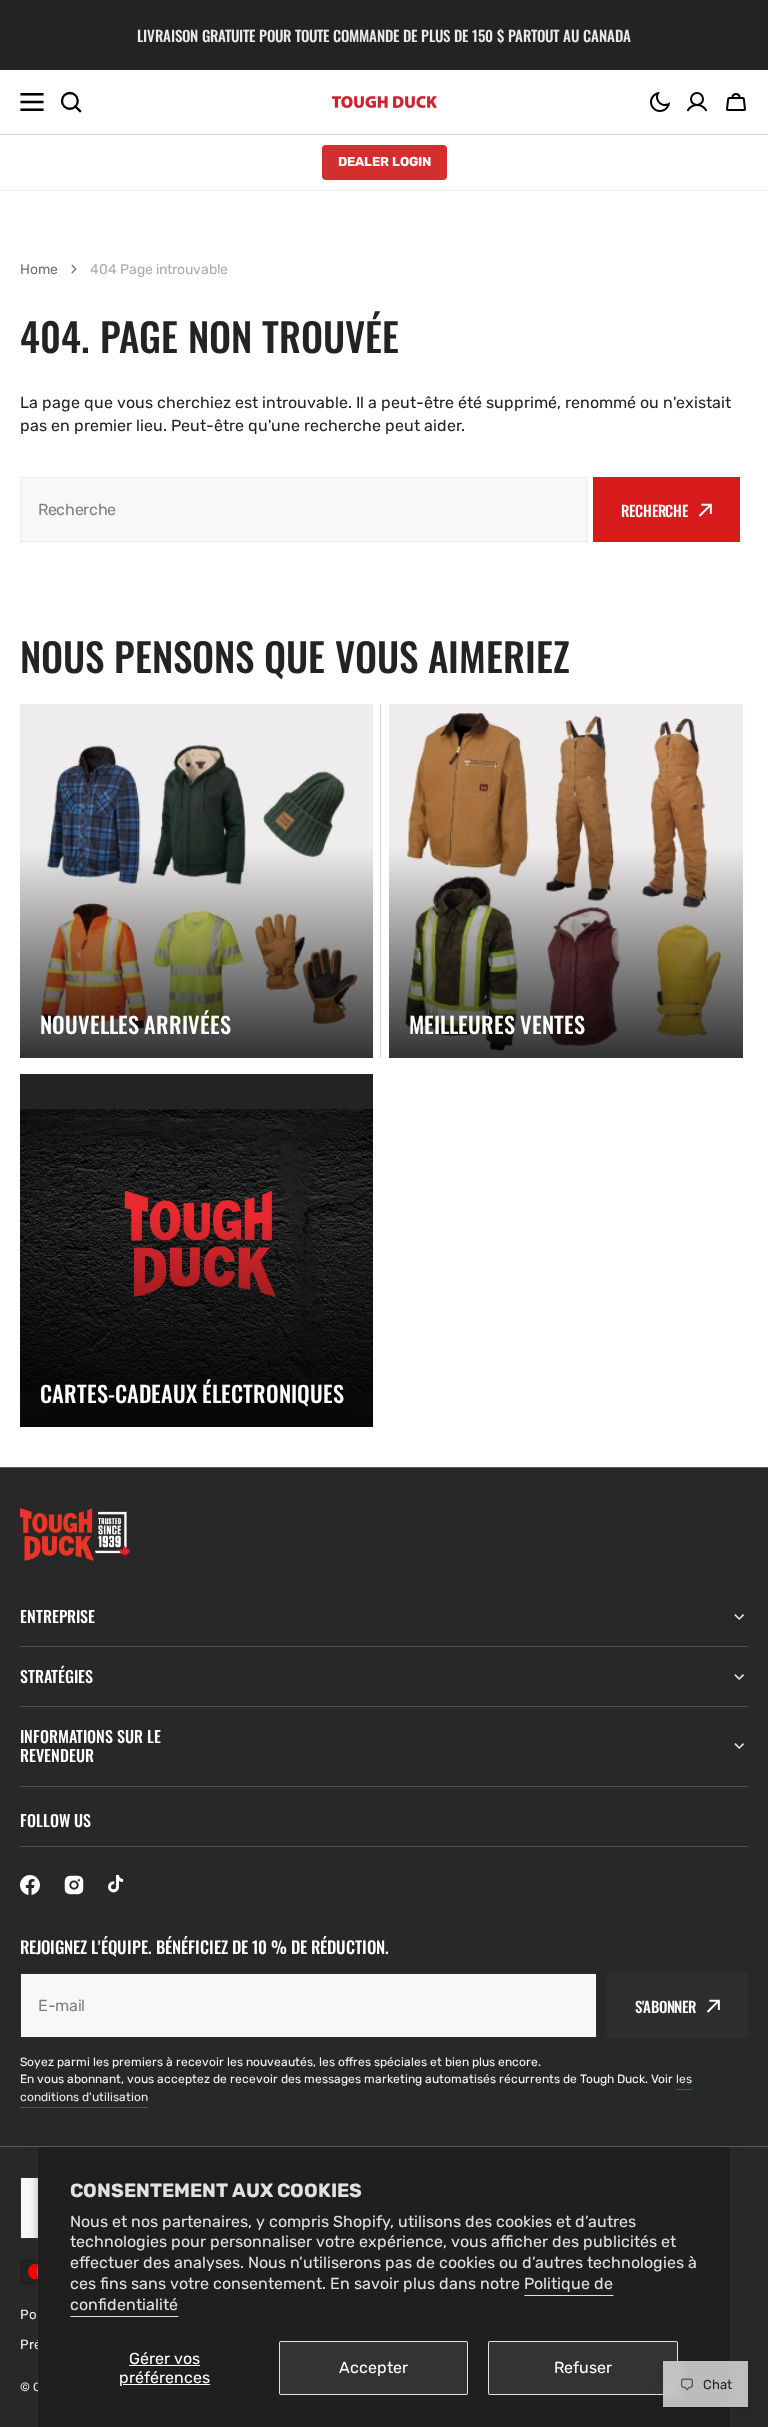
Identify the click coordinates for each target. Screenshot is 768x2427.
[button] (660, 102)
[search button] (71, 102)
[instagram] (74, 1885)
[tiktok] (118, 1885)
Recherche (654, 510)
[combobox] (304, 509)
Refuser (583, 2367)
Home (39, 269)
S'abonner (665, 2006)
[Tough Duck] (384, 102)
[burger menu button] (32, 102)
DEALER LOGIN (384, 161)
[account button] (697, 102)
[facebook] (30, 1885)
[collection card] (196, 880)
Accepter (373, 2367)
